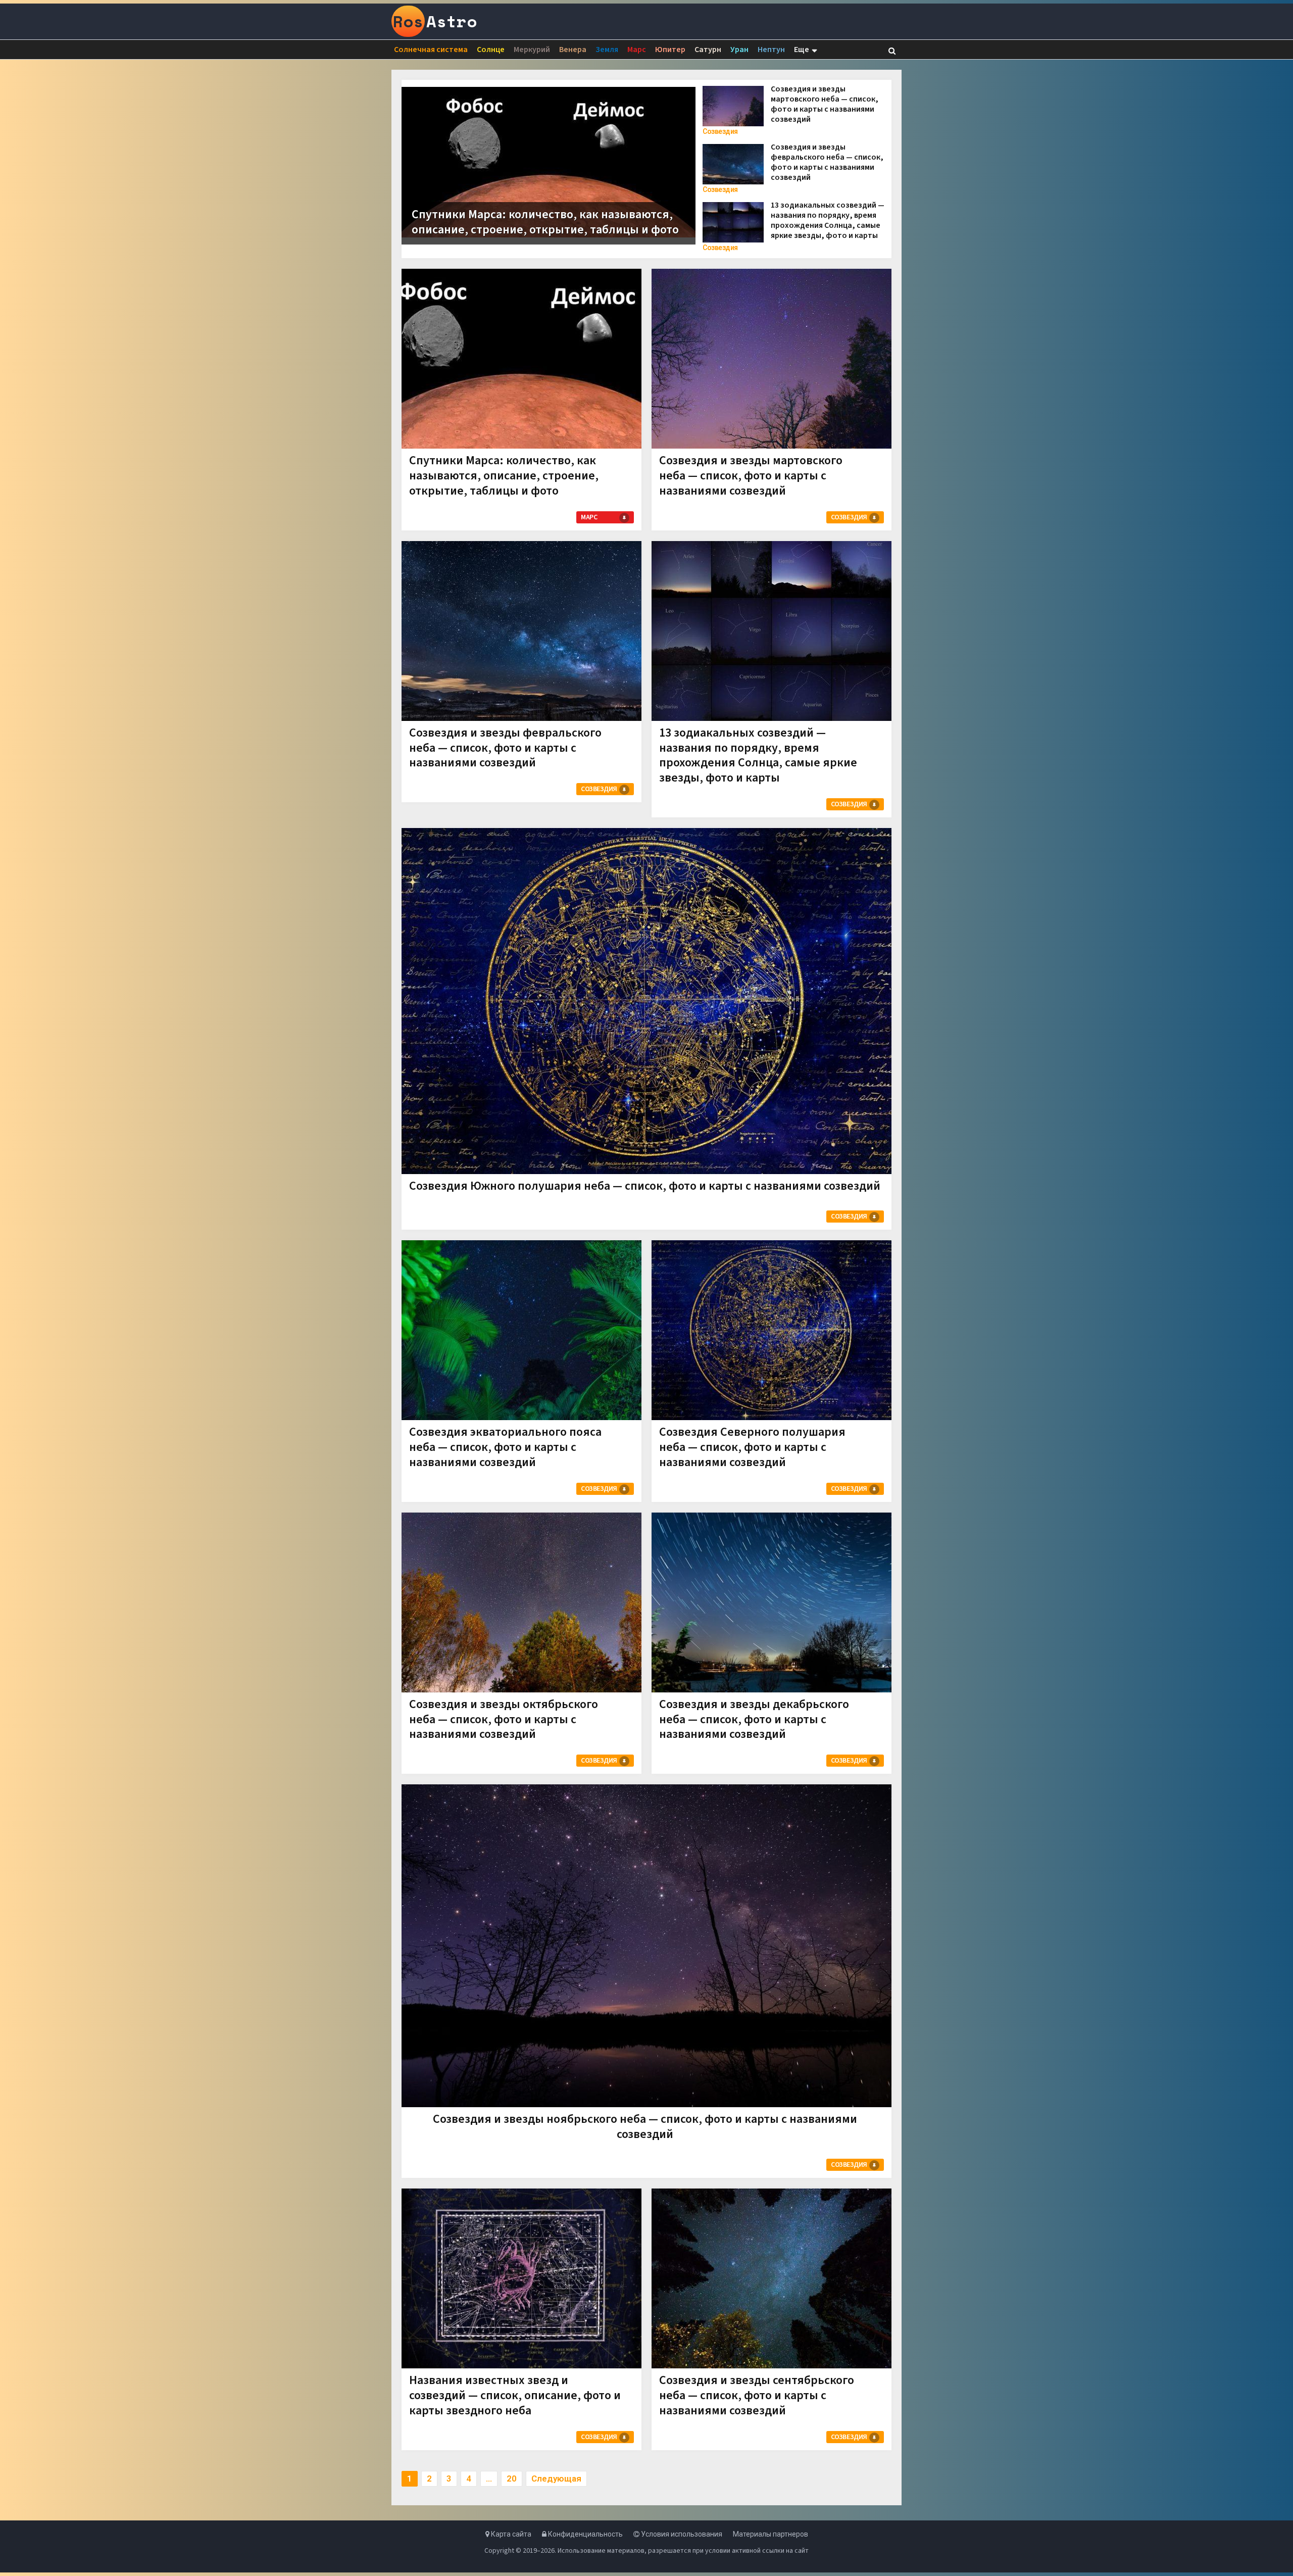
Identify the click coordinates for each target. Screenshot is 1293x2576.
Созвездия (720, 131)
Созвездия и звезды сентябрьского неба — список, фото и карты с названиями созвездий (757, 2395)
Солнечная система (431, 50)
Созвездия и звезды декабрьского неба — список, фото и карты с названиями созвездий (754, 1719)
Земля (607, 50)
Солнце (491, 50)
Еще (802, 50)
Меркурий (532, 50)
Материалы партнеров (770, 2534)
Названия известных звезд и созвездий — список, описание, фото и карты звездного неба (515, 2395)
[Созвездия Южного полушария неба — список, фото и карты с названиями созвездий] (646, 1001)
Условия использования (681, 2534)
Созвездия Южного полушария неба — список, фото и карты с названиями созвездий (645, 1186)
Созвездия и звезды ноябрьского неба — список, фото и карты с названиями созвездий (645, 2127)
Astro (435, 21)
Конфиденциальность (585, 2534)
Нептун (771, 50)
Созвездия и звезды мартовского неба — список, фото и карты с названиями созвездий (825, 104)
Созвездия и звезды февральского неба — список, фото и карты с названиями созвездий (827, 162)
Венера (573, 50)
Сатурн (708, 50)
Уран (739, 50)
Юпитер (670, 50)
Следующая (556, 2478)
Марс (637, 50)
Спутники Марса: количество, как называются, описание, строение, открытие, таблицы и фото (545, 222)
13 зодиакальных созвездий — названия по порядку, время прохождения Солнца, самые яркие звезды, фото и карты (828, 220)
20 (512, 2478)
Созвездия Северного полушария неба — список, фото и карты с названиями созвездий (752, 1447)
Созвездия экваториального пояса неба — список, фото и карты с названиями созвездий (505, 1447)
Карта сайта (510, 2534)
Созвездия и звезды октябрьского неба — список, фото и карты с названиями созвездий (504, 1719)
